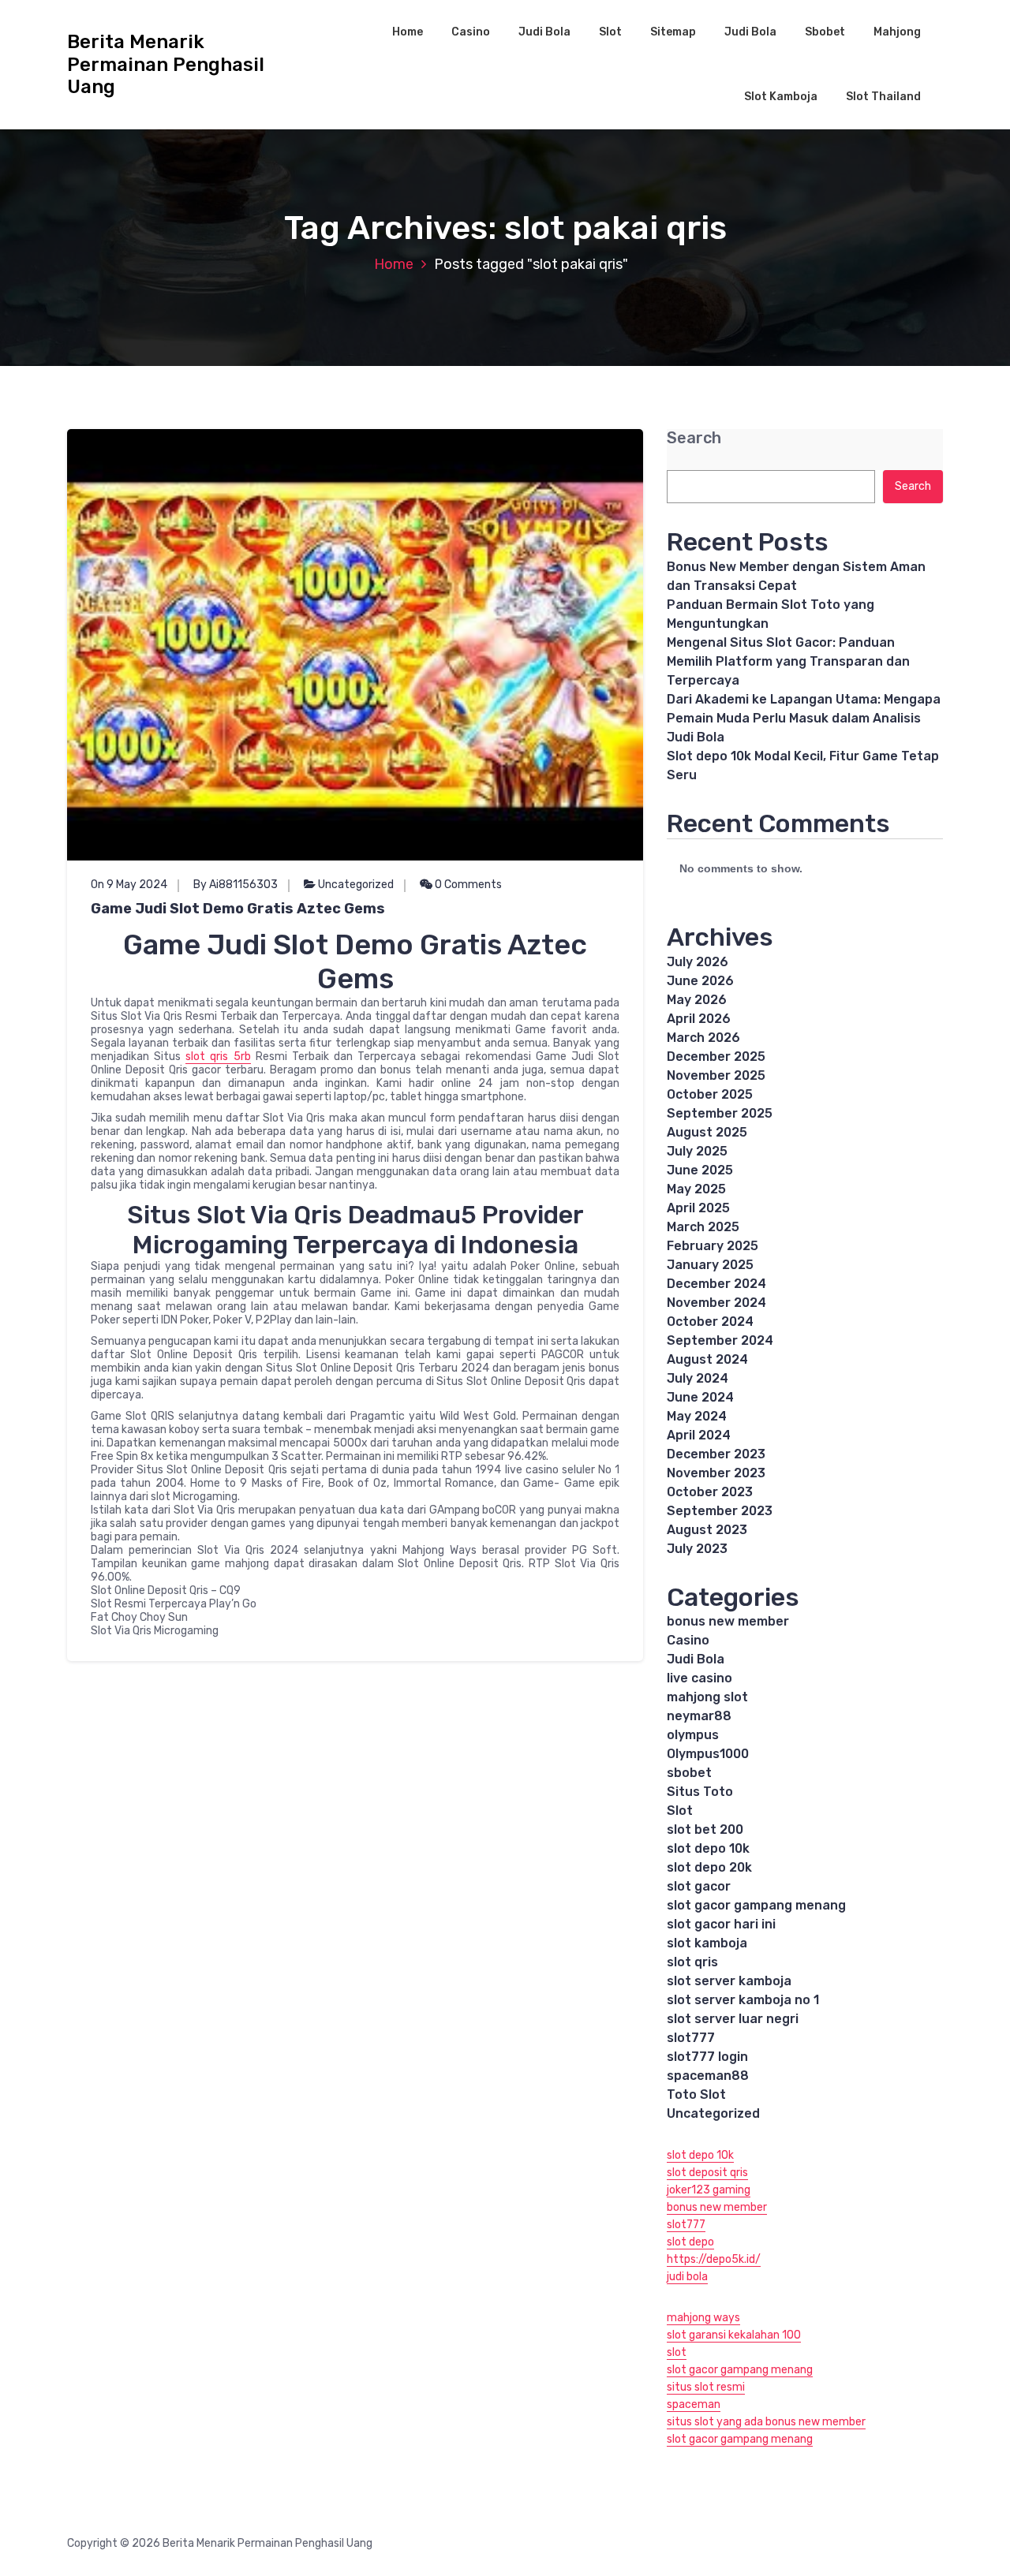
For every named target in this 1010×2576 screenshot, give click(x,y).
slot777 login (707, 2057)
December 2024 (716, 1284)
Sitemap (673, 32)
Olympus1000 (708, 1754)
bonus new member (728, 1621)
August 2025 (707, 1132)
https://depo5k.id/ (714, 2259)
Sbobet (825, 32)
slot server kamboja (729, 1981)
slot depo (690, 2242)
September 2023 (720, 1511)
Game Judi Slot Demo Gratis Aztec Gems (238, 909)
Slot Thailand (883, 97)
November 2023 (716, 1473)
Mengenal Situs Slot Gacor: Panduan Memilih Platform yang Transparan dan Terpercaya (788, 661)
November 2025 (716, 1075)
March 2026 (703, 1038)
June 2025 (700, 1170)
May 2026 (697, 1000)
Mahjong (897, 32)
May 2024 (697, 1416)
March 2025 (703, 1227)
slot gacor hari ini (721, 1924)
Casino (471, 32)
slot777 (691, 2038)
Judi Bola (544, 32)
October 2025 (710, 1094)
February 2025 (713, 1246)
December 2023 (716, 1454)
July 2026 (698, 962)
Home (408, 32)
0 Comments (467, 885)
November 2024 (716, 1303)
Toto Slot (696, 2094)
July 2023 (697, 1549)
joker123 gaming (709, 2190)
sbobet (689, 1773)
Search (694, 438)
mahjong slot (707, 1697)
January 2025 (710, 1265)
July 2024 (698, 1378)
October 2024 (710, 1322)
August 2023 (707, 1530)
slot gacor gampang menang (756, 1905)
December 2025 (716, 1057)
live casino (700, 1678)
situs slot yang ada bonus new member (766, 2422)
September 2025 (720, 1113)
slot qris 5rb (218, 1057)
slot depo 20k (709, 1867)
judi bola (687, 2277)
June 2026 (700, 981)
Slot (610, 32)
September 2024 (720, 1340)
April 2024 (699, 1435)
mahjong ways (703, 2318)
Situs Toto (700, 1792)
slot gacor (699, 1886)
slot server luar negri (733, 2019)
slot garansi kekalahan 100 (734, 2335)
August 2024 (707, 1359)
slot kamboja (707, 1943)
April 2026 (699, 1019)
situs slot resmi (706, 2387)
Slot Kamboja (781, 97)
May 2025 (696, 1189)
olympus (693, 1735)
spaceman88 (708, 2076)
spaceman (694, 2404)
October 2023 (710, 1492)
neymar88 (699, 1716)
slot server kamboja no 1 (743, 2000)
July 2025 (697, 1151)
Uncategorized (356, 885)
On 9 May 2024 (129, 885)
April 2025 (698, 1208)
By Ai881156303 (236, 885)
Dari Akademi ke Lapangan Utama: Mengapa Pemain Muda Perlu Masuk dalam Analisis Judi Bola (804, 718)
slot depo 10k (708, 1848)
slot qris (692, 1962)
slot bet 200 (705, 1829)
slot (677, 2352)
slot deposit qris (707, 2173)
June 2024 (700, 1397)
